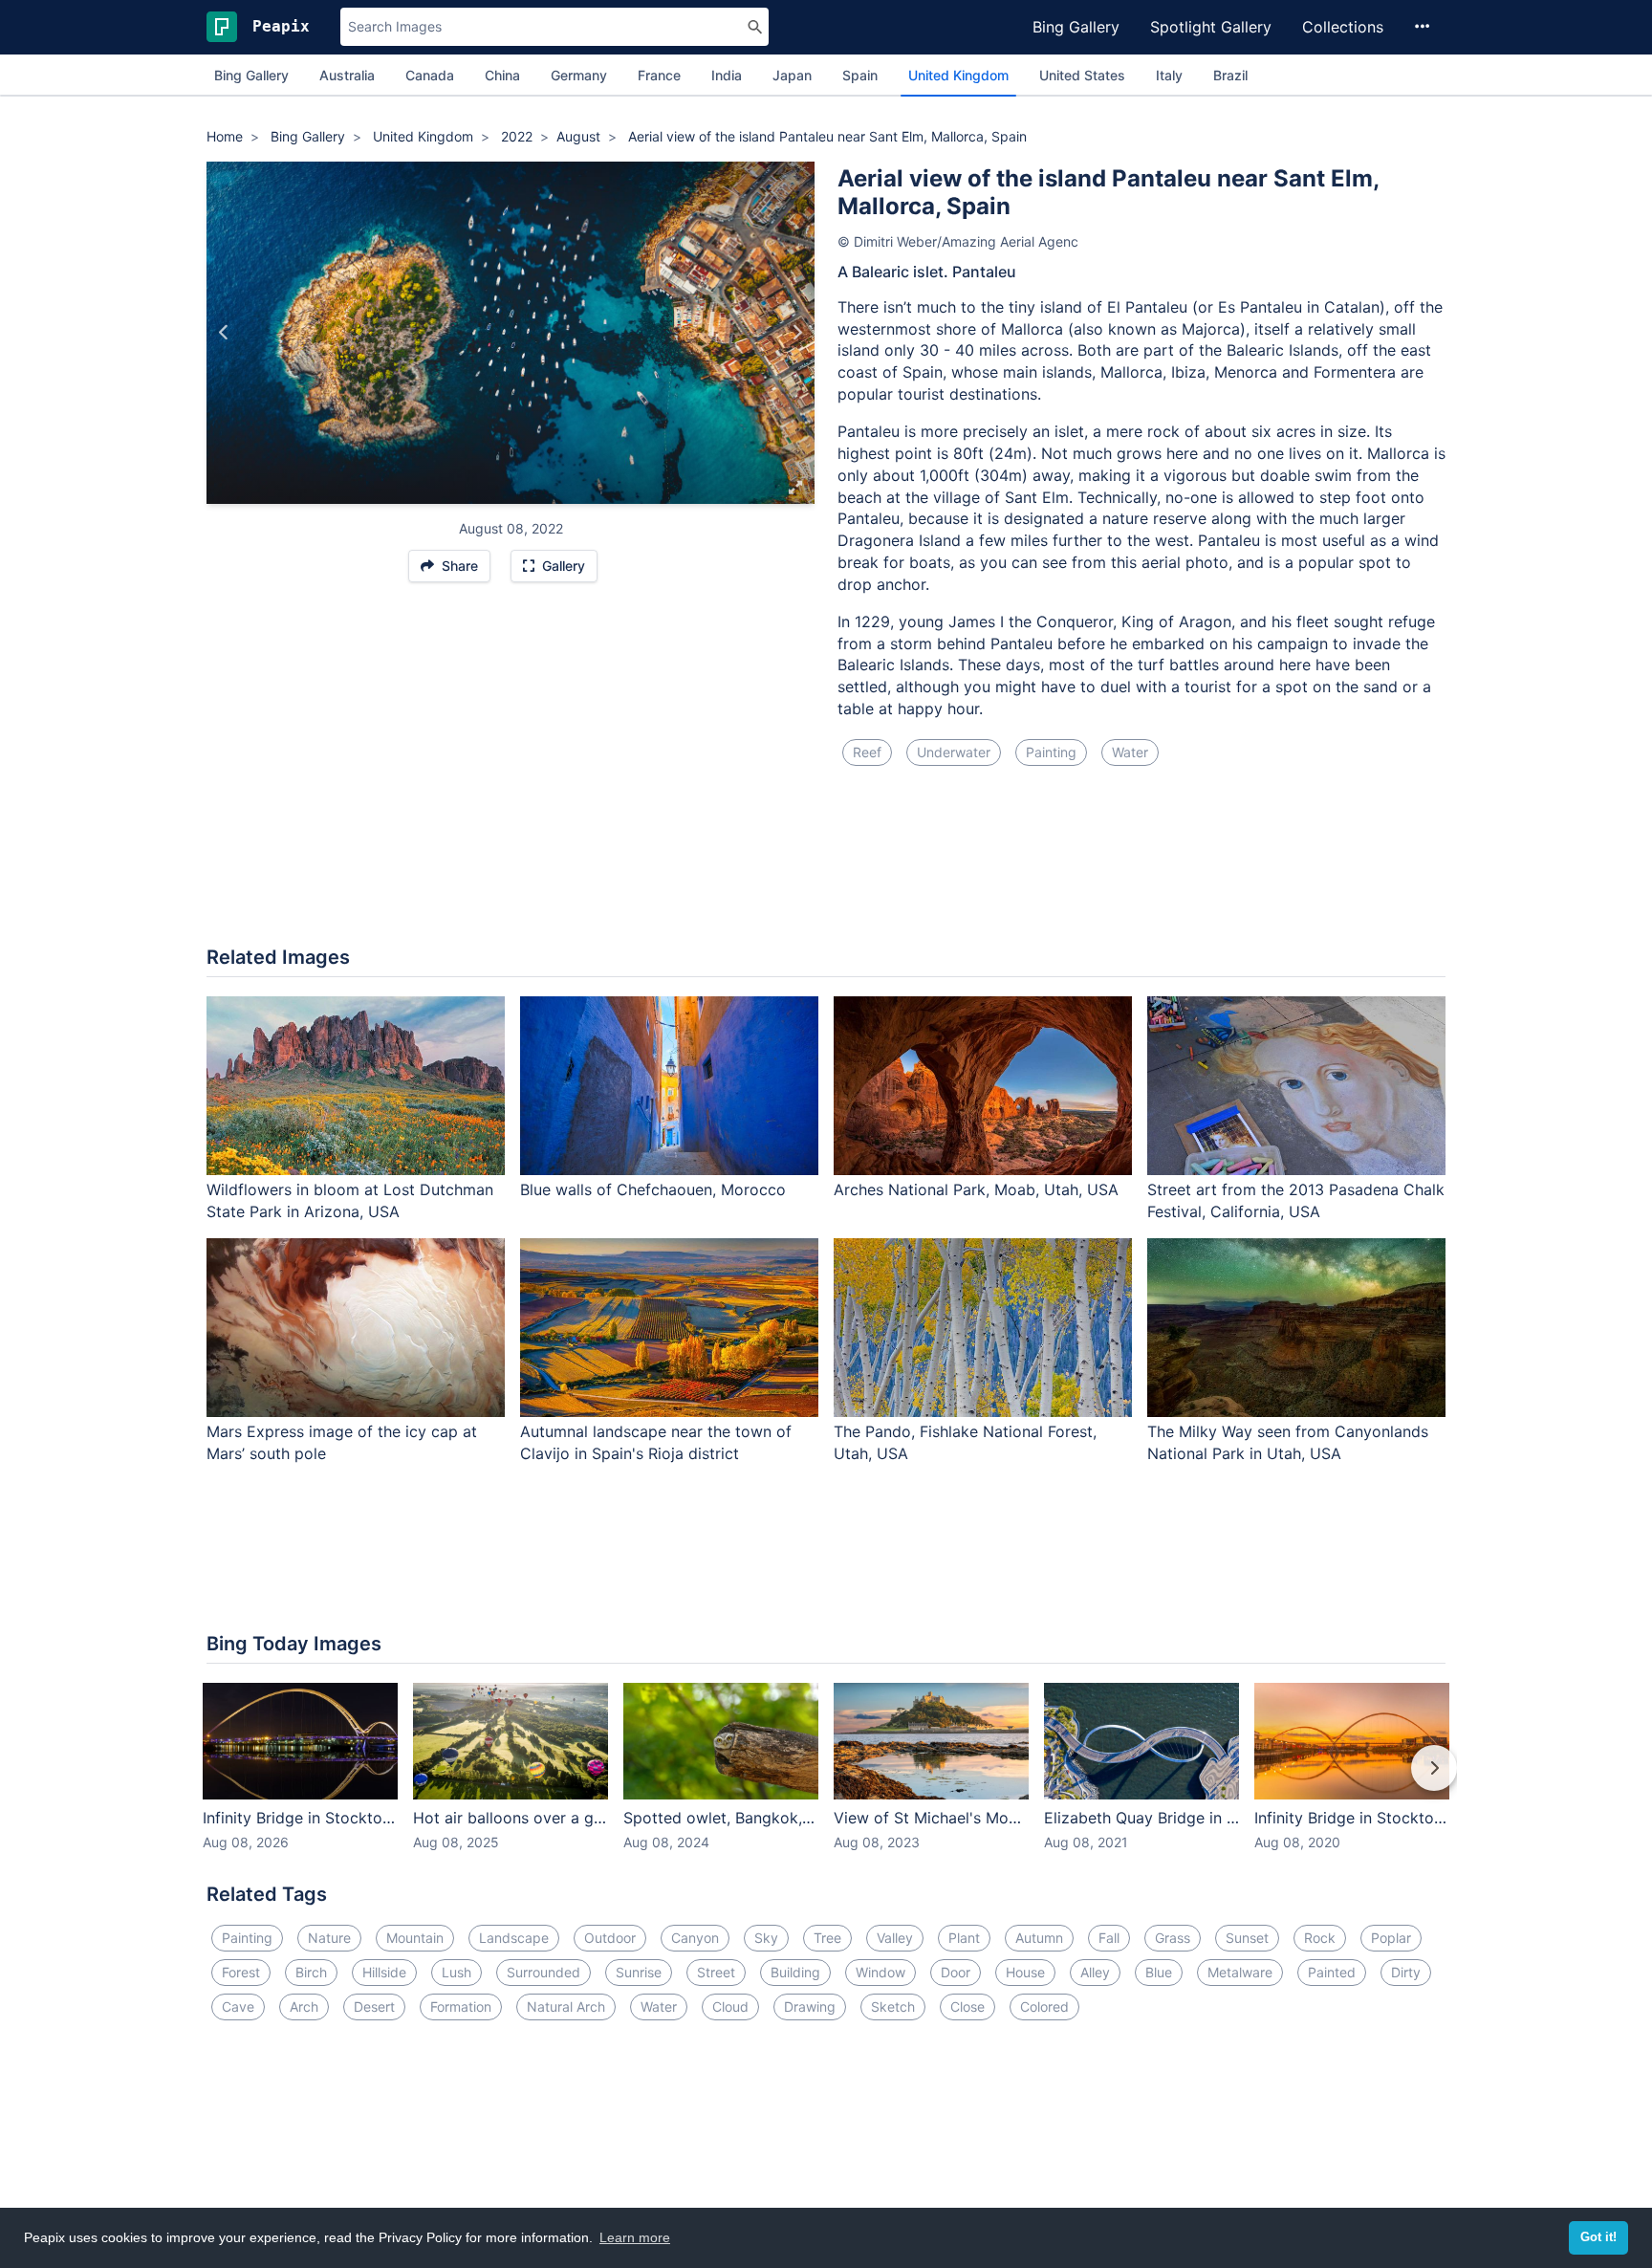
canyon (695, 1938)
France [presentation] (659, 75)
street (716, 1972)
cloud (730, 2006)
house (1025, 1972)
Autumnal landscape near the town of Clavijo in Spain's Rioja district (656, 1442)
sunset (1247, 1938)
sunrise (639, 1972)
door (956, 1972)
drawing (810, 2006)
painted (1332, 1972)
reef (867, 752)
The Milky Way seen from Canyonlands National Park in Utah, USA (1288, 1442)
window (880, 1972)
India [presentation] (727, 75)
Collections (1343, 27)
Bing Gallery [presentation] (251, 75)
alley (1095, 1972)
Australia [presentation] (347, 75)
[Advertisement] (826, 867)
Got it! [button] (1598, 2237)
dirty (1406, 1972)
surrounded (543, 1972)
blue (1159, 1972)
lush (456, 1972)
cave (238, 2006)
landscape (514, 1938)
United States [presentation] (1082, 75)
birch (311, 1972)
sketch (893, 2006)
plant (964, 1938)
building (795, 1972)
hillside (384, 1972)
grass (1173, 1938)
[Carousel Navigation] (826, 1781)
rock (1320, 1938)
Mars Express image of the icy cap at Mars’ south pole (342, 1442)
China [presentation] (502, 75)
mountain (415, 1938)
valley (895, 1938)
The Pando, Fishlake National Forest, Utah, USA (965, 1442)
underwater (954, 752)
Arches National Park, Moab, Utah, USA (976, 1189)
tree (827, 1938)
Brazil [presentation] (1230, 75)
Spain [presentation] (860, 75)
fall (1109, 1938)
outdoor (610, 1938)
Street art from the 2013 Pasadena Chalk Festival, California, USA (1296, 1200)
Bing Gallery (1076, 27)
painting (1051, 752)
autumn (1039, 1938)
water (1130, 752)
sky (766, 1938)
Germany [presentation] (579, 75)
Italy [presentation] (1169, 75)
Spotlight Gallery (1211, 27)
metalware (1240, 1972)
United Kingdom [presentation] (958, 75)
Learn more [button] (635, 2237)
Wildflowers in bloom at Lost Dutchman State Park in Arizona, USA (350, 1200)
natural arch (566, 2006)
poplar (1391, 1938)
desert (374, 2006)
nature (329, 1938)
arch (304, 2006)
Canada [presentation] (430, 75)
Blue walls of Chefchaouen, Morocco (653, 1189)
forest (241, 1972)
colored (1044, 2006)
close (967, 2006)
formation (461, 2006)
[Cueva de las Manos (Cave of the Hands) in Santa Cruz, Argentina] (797, 333)
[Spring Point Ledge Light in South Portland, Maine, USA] (224, 333)
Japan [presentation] (792, 75)
